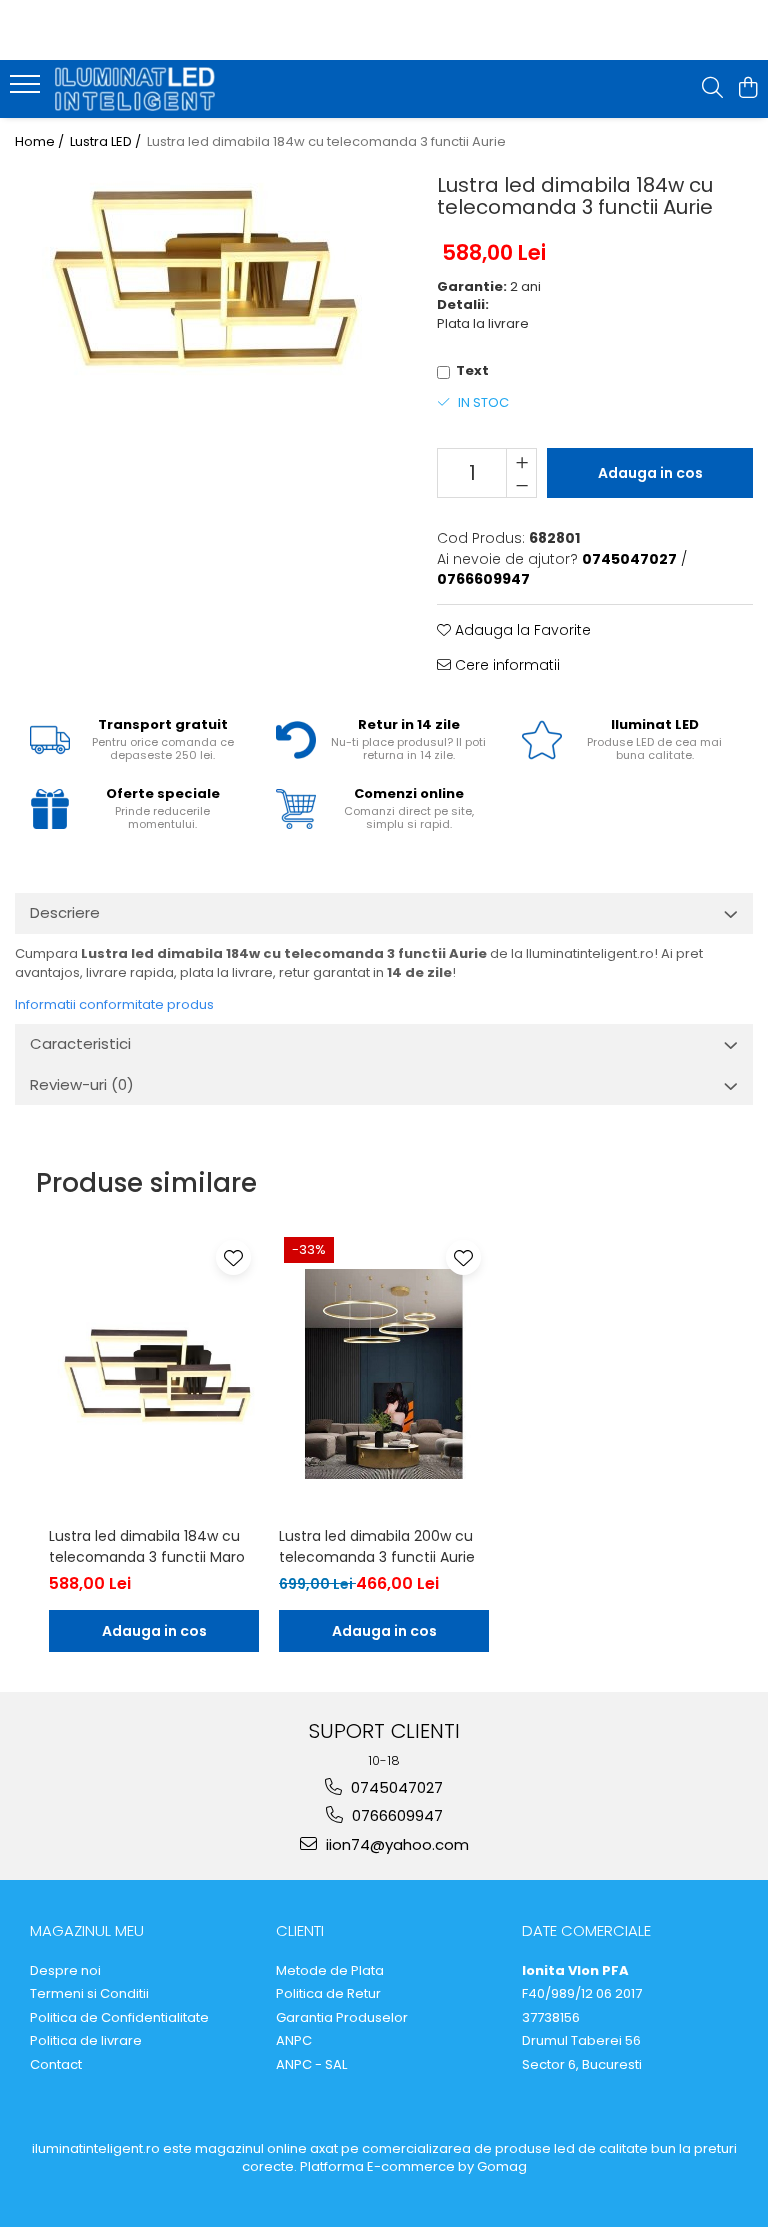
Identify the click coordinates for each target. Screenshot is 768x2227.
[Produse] (27, 90)
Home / (41, 142)
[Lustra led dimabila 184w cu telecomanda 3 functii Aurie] (201, 279)
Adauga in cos (650, 473)
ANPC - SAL (311, 2065)
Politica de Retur (328, 1994)
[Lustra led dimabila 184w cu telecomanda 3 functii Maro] (154, 1374)
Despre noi (65, 1971)
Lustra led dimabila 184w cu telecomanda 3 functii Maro (147, 1546)
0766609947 (395, 1815)
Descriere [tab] (65, 912)
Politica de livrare (86, 2041)
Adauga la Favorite (521, 630)
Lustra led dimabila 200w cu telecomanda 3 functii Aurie (377, 1546)
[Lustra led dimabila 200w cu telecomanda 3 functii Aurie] (384, 1374)
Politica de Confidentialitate (119, 2018)
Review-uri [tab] (82, 1084)
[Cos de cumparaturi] (747, 89)
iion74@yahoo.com (395, 1844)
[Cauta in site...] (712, 89)
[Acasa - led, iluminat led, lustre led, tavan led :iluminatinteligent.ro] (135, 88)
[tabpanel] (201, 279)
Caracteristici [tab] (80, 1043)
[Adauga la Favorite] (233, 1257)
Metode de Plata (330, 1971)
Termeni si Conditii (89, 1994)
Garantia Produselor (342, 2018)
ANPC (294, 2041)
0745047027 (395, 1787)
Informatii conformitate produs (114, 1004)
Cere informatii (505, 665)
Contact (56, 2065)
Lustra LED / (107, 142)
